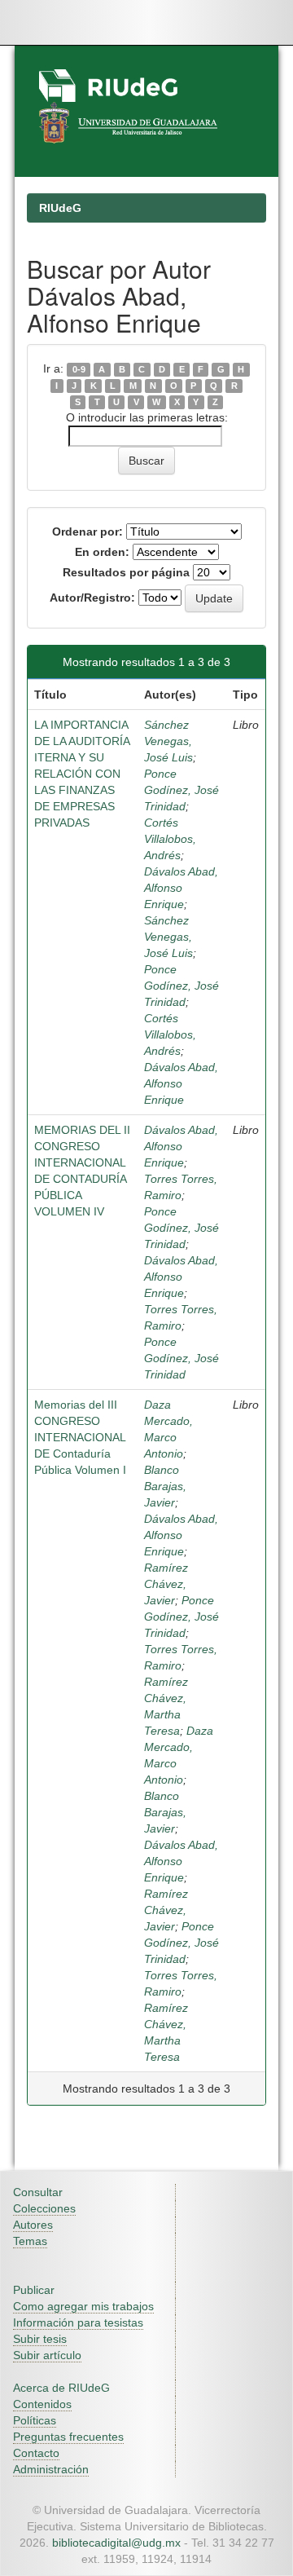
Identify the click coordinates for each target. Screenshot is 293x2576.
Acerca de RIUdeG (61, 2388)
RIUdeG (60, 208)
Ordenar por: (87, 532)
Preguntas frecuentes (68, 2437)
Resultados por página (126, 572)
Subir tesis (40, 2339)
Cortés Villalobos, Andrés (170, 839)
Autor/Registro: (92, 598)
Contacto (36, 2453)
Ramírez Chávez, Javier (166, 1584)
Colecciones (44, 2208)
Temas (30, 2241)
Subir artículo (47, 2355)
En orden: (102, 552)
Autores (33, 2225)
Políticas (35, 2420)
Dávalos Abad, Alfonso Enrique (181, 888)
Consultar (38, 2192)
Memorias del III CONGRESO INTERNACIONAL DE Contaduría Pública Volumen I (80, 1437)
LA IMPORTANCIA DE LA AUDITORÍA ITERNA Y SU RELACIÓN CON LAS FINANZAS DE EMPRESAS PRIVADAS (82, 774)
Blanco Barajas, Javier (165, 1486)
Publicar (34, 2290)
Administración (51, 2469)
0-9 (79, 369)
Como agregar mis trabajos (83, 2306)
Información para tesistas (78, 2322)
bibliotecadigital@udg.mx (116, 2543)
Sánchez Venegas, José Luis (168, 741)
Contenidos (42, 2404)
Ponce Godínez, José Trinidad (181, 790)
